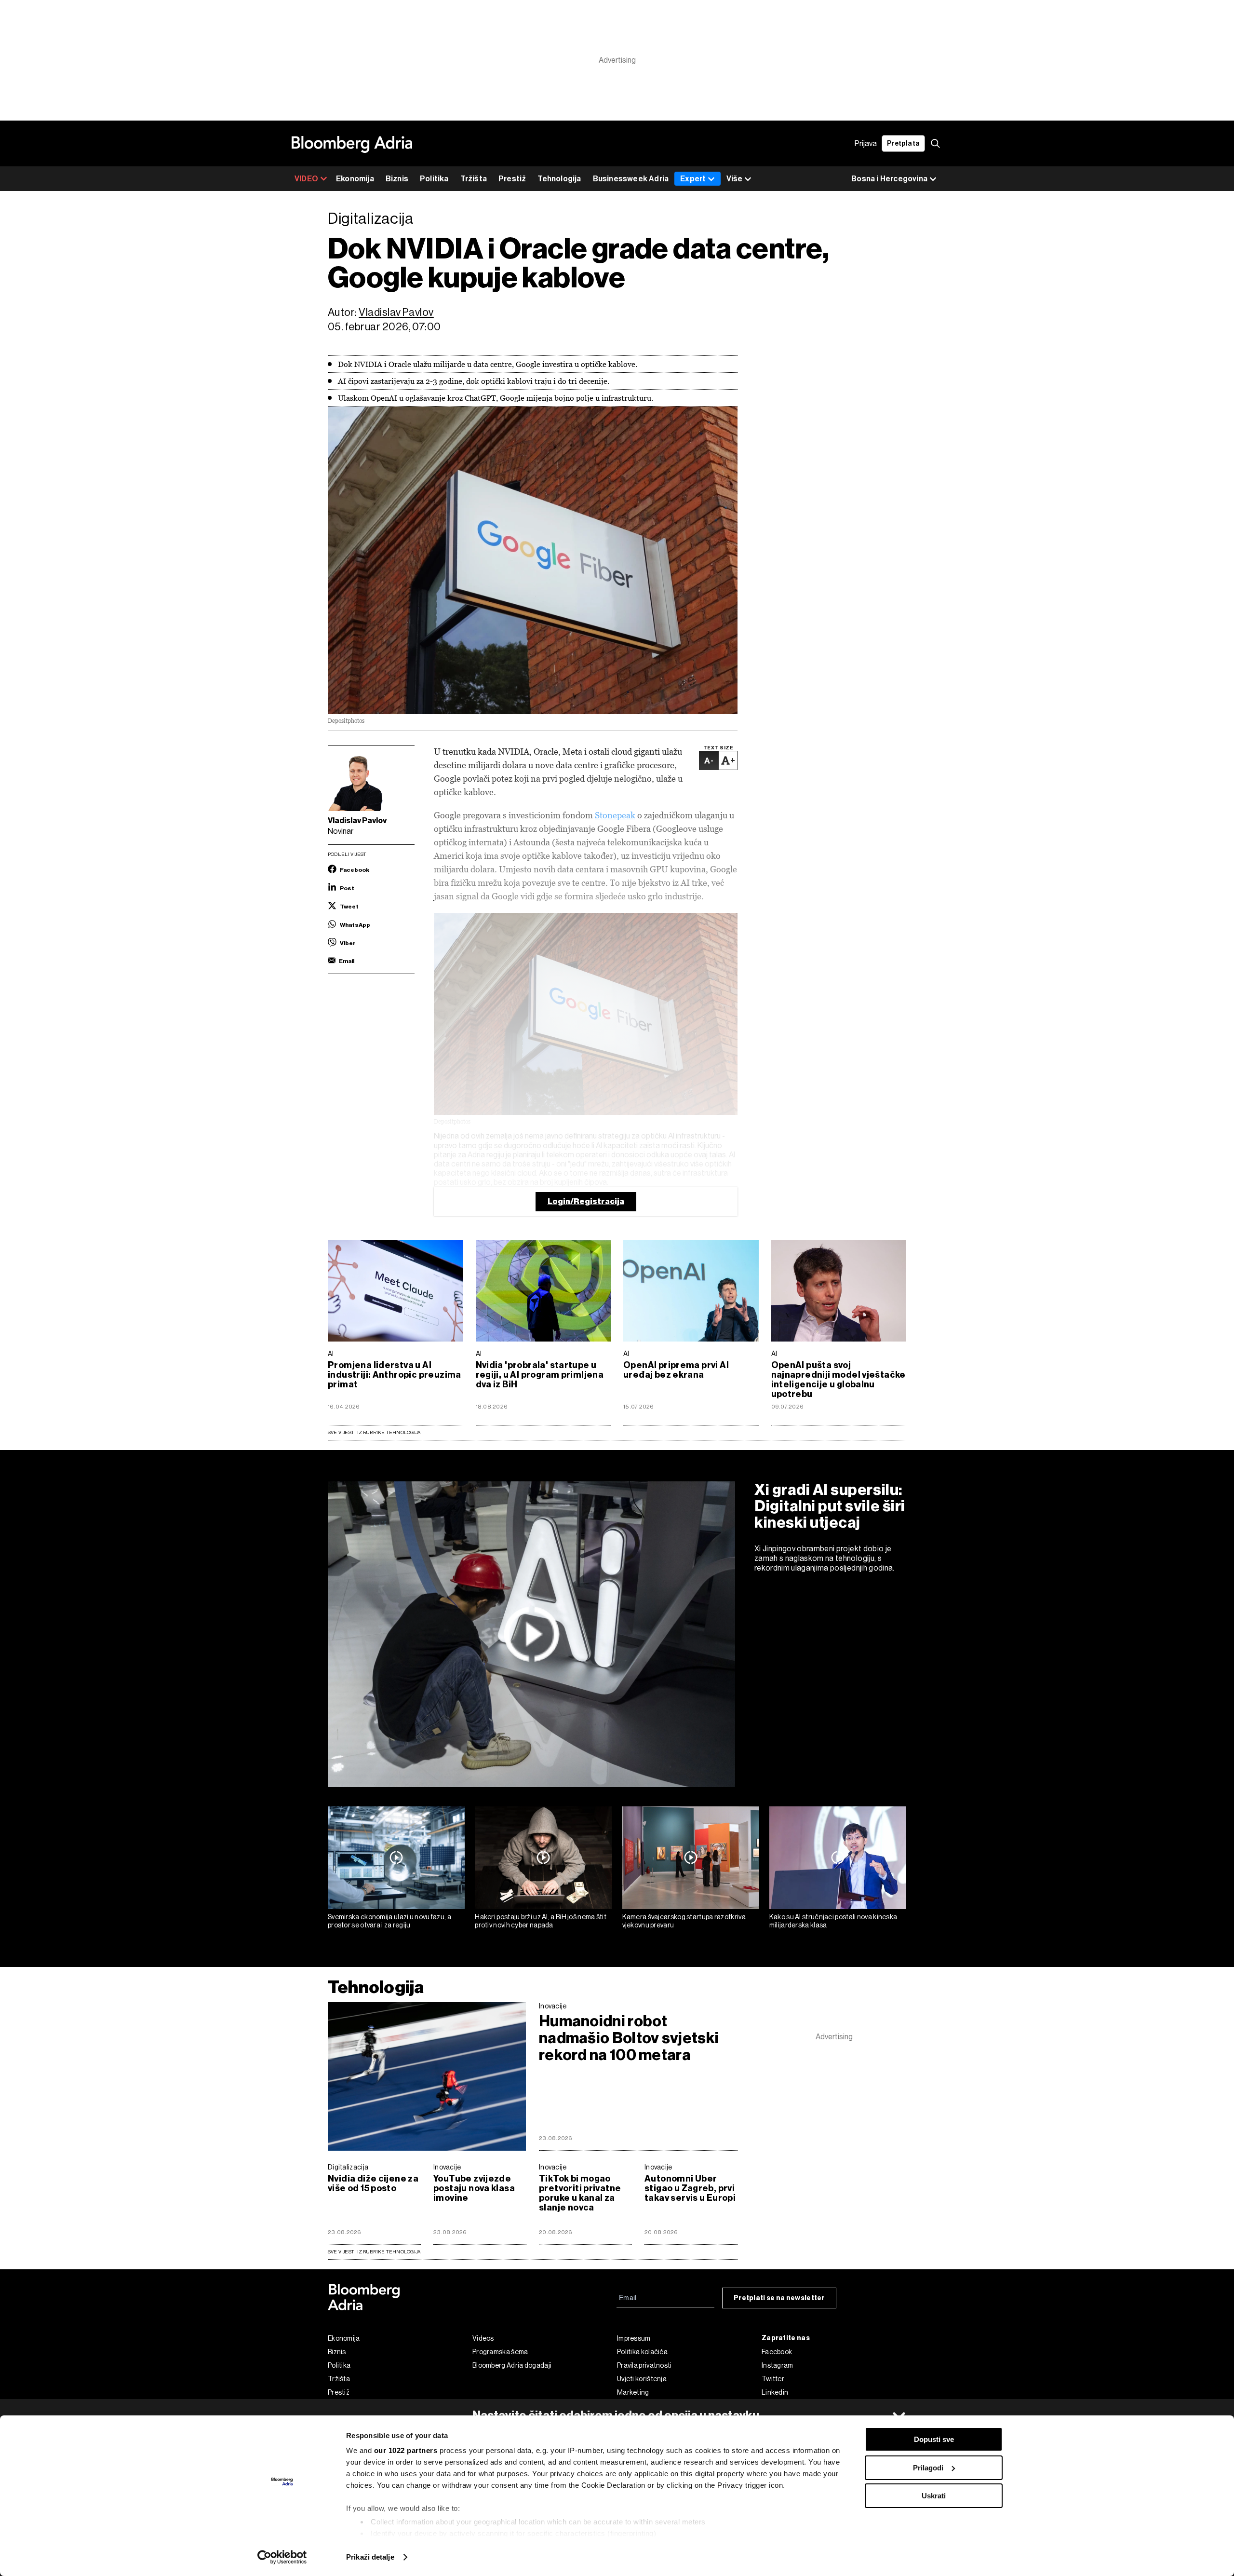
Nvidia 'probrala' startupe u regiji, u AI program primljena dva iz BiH (540, 1375)
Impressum (634, 2338)
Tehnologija (559, 179)
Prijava (866, 143)
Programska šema (500, 2352)
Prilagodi (928, 2468)
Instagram (778, 2365)
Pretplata (903, 143)
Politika (434, 179)
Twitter (773, 2379)
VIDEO (306, 179)
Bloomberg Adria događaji (512, 2365)
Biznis (397, 179)
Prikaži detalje (370, 2557)
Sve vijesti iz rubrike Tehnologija (374, 1432)
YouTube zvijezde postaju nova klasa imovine (474, 2188)
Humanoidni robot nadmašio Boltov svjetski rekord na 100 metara (629, 2038)
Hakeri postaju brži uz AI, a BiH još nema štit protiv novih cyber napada (541, 1921)
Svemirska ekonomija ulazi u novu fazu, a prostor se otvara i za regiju (389, 1921)
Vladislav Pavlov (396, 312)
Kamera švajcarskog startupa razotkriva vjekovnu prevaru (684, 1921)
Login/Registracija (586, 1201)
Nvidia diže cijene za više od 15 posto (373, 2183)
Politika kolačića (642, 2352)
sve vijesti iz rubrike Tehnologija (374, 2252)
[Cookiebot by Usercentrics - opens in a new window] (282, 2557)
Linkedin (775, 2392)
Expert (693, 179)
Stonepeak (615, 815)
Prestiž (512, 179)
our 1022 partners (406, 2450)
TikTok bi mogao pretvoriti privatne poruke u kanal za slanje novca (580, 2193)
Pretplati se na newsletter (779, 2298)
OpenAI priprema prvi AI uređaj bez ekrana (676, 1370)
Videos (483, 2338)
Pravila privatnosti (644, 2365)
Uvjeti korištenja (642, 2379)
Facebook (777, 2352)
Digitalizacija (348, 2167)
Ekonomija (355, 179)
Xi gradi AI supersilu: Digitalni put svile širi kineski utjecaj (830, 1506)
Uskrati (934, 2496)
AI (331, 1354)
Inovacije (553, 2006)
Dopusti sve (934, 2439)
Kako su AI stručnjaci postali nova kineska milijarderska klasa (833, 1921)
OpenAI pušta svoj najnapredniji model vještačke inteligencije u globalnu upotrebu (838, 1380)
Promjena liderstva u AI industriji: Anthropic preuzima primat (395, 1375)
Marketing (633, 2392)
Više (734, 179)
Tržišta (474, 179)
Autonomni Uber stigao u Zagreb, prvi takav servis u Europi (690, 2188)
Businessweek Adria (631, 179)
